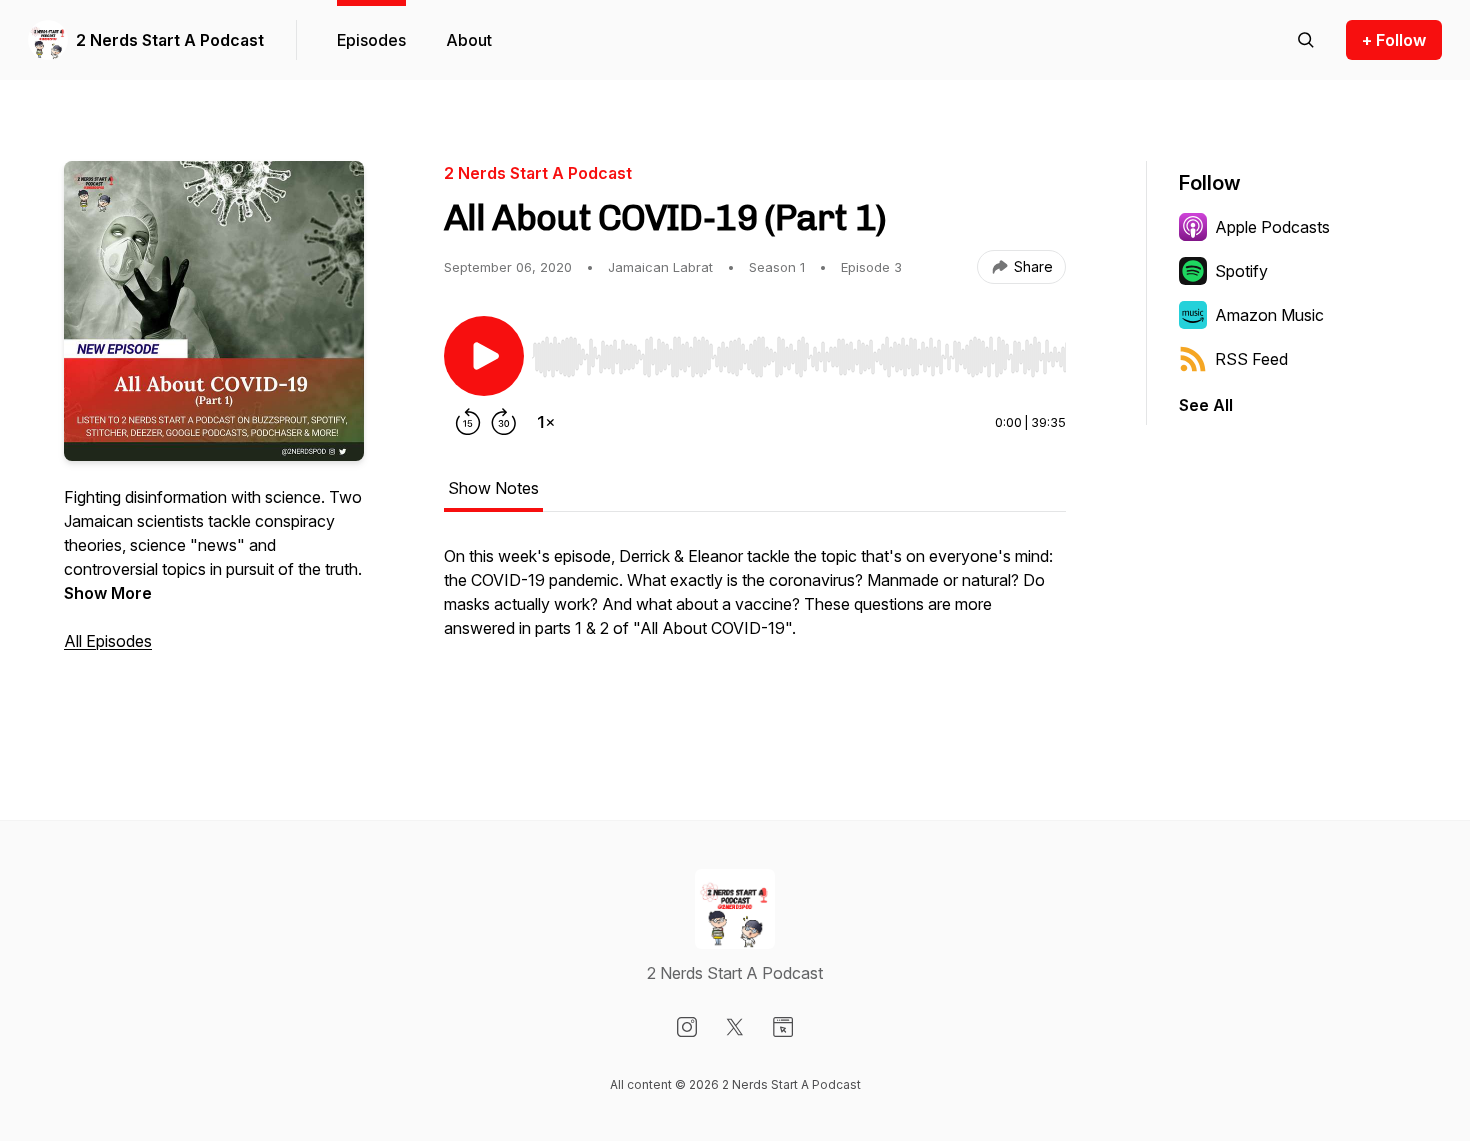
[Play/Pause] (484, 356)
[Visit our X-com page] (735, 1027)
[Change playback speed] (546, 422)
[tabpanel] (755, 626)
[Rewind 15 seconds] (468, 422)
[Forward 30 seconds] (504, 422)
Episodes (371, 40)
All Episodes (108, 641)
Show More (108, 593)
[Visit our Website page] (783, 1027)
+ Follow (1394, 40)
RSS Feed (1251, 359)
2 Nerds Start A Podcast (170, 40)
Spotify (1241, 271)
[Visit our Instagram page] (687, 1027)
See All (1206, 405)
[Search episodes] (1306, 40)
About (469, 40)
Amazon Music (1269, 315)
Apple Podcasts (1272, 227)
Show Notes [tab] (493, 488)
